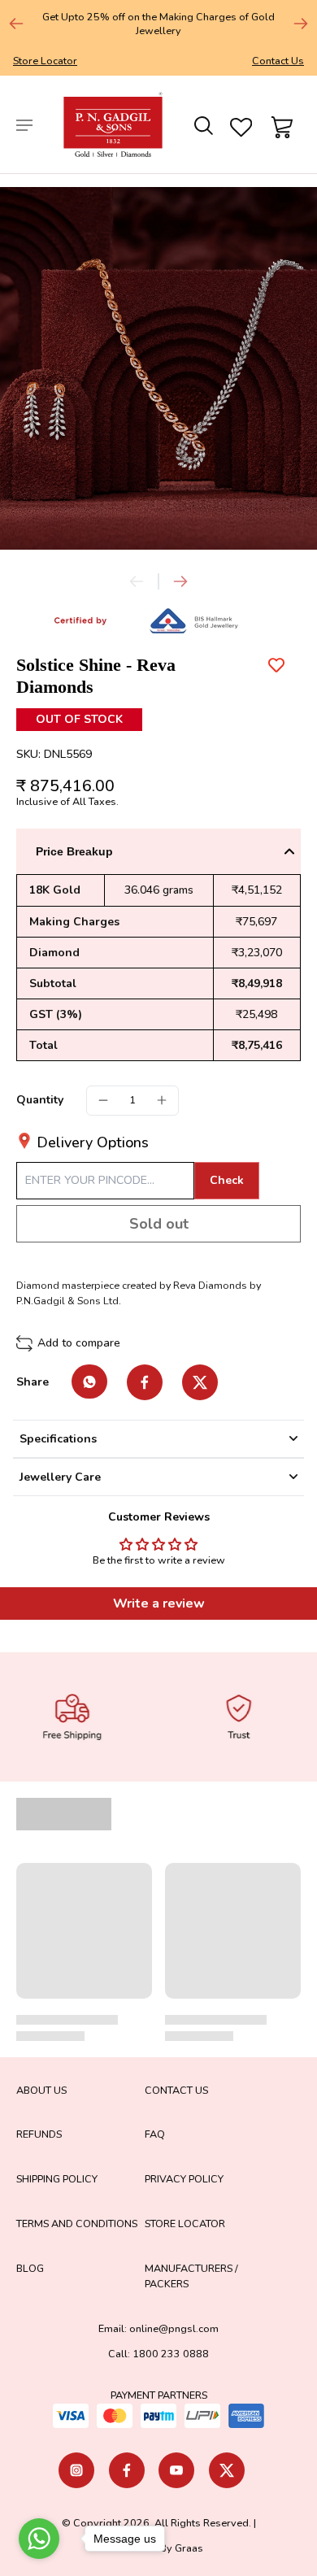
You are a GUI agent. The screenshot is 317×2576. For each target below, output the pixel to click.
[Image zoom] (158, 368)
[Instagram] (76, 2470)
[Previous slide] (137, 581)
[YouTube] (176, 2470)
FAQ (155, 2134)
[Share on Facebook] (145, 1382)
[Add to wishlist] (276, 665)
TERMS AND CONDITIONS (77, 2224)
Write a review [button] (159, 1603)
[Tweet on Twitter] (200, 1382)
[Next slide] (301, 24)
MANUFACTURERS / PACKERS (191, 2276)
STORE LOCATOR (185, 2224)
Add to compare (79, 1343)
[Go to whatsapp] (39, 2539)
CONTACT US (176, 2090)
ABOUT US (41, 2090)
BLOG (30, 2268)
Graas (189, 2548)
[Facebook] (127, 2470)
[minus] (103, 1100)
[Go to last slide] (16, 24)
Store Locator (45, 61)
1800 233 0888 (171, 2354)
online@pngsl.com (174, 2328)
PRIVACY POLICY (184, 2179)
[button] (158, 1224)
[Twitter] (227, 2470)
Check (227, 1180)
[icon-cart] (280, 124)
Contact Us (278, 61)
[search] (202, 124)
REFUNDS (39, 2134)
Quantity (40, 1100)
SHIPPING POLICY (57, 2179)
